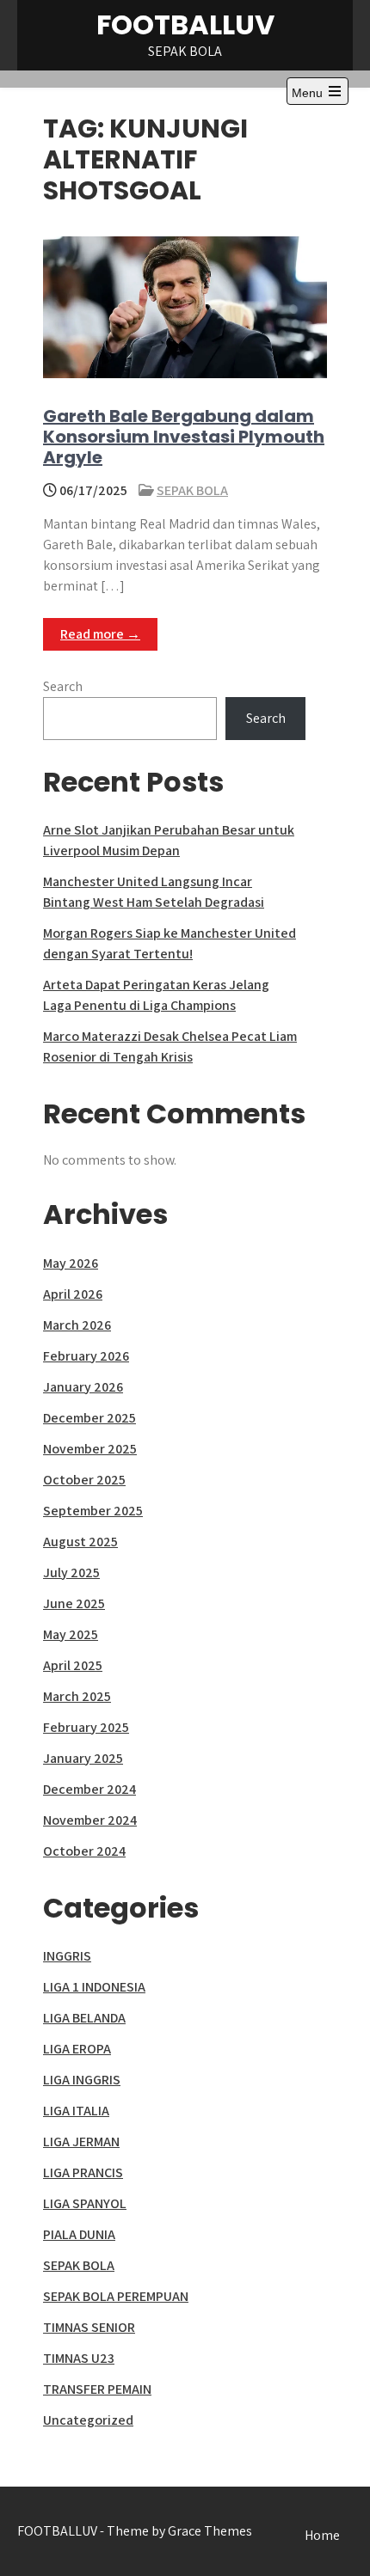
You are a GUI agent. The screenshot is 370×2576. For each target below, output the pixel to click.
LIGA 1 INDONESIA (94, 1987)
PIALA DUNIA (79, 2234)
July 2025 (71, 1573)
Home (322, 2535)
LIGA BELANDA (84, 2018)
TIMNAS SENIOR (89, 2327)
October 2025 (84, 1480)
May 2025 (71, 1634)
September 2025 (93, 1511)
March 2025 (77, 1696)
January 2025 (83, 1758)
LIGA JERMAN (81, 2142)
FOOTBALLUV (185, 24)
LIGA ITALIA (76, 2111)
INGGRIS (67, 1956)
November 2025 (90, 1449)
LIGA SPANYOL (85, 2203)
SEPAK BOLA (192, 490)
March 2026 (77, 1325)
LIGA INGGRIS (82, 2080)
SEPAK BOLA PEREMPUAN (116, 2296)
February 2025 (86, 1727)
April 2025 (73, 1665)
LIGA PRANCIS (83, 2172)
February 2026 (86, 1356)
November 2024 (90, 1820)
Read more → (100, 634)
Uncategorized (88, 2420)
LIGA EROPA (77, 2049)
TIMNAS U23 (79, 2358)
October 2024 (84, 1851)
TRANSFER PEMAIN (97, 2389)
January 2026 (83, 1387)
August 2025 (80, 1542)
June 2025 (74, 1603)
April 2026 (73, 1294)
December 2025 (89, 1418)
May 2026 (71, 1263)
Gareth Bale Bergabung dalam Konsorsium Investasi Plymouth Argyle (184, 437)
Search (63, 686)
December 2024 (89, 1789)
